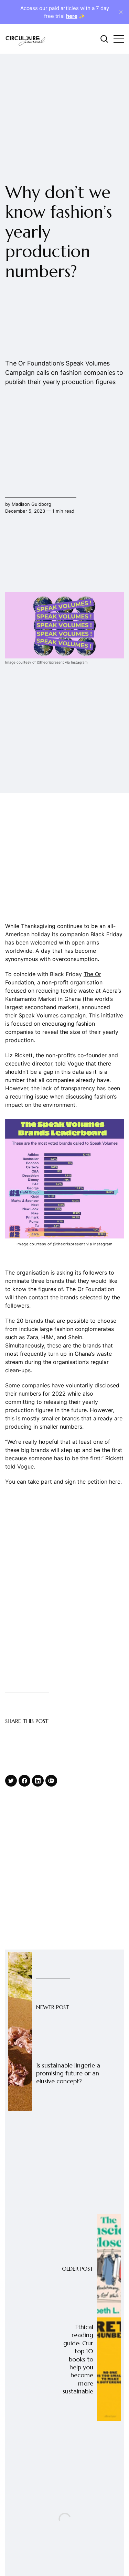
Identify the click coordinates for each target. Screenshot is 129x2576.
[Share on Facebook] (24, 1781)
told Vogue (70, 1063)
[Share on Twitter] (11, 1781)
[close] (121, 12)
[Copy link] (51, 1781)
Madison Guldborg (31, 504)
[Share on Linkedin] (38, 1781)
